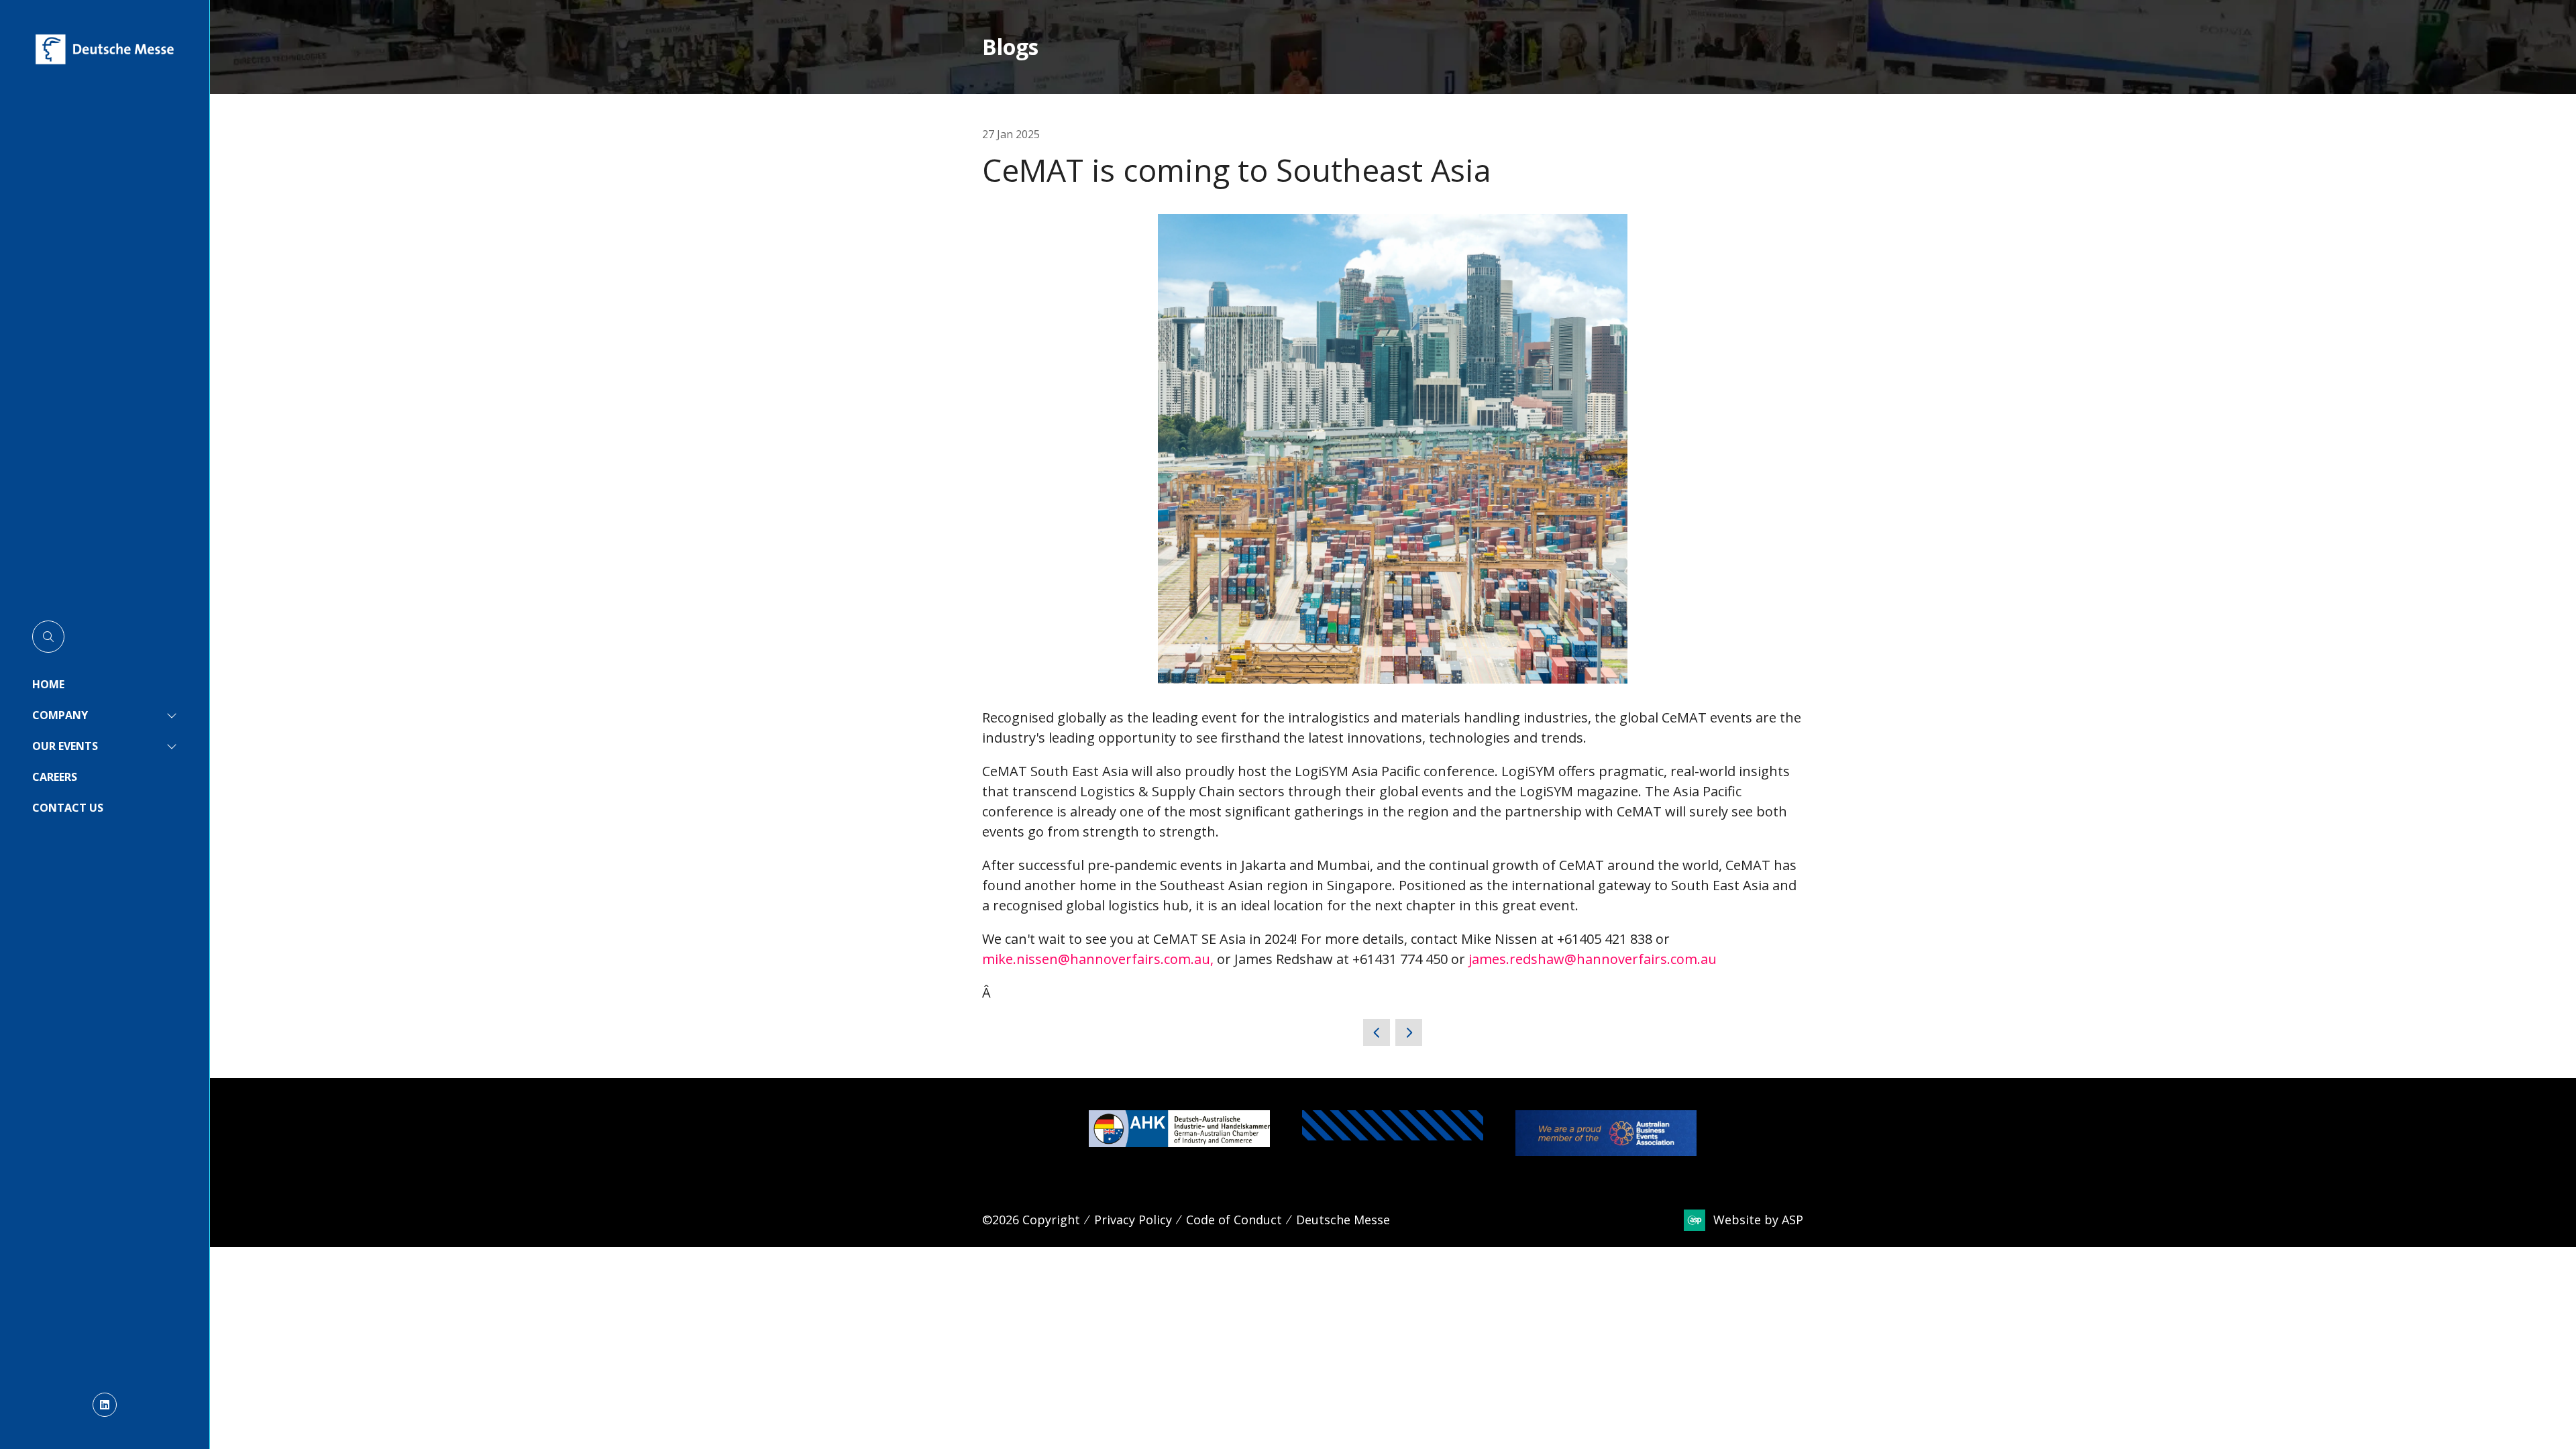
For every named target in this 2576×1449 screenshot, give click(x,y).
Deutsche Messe (1343, 1220)
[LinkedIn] (105, 1405)
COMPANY (60, 715)
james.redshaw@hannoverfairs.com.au (1593, 959)
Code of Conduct (1234, 1220)
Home (48, 684)
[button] (48, 637)
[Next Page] (1409, 1032)
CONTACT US (68, 808)
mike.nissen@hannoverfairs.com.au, (1098, 959)
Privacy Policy (1133, 1220)
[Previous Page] (1377, 1032)
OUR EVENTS (65, 746)
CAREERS (55, 777)
